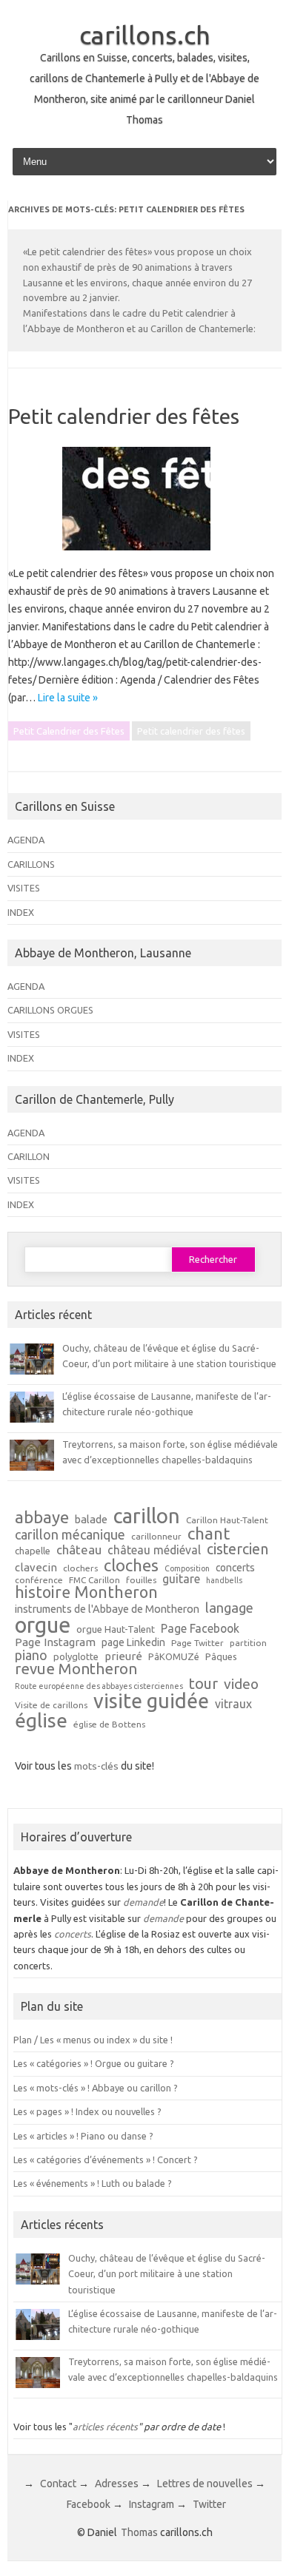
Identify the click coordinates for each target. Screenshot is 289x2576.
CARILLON (29, 1156)
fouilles (141, 1580)
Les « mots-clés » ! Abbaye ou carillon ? (96, 2088)
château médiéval (154, 1551)
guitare (181, 1579)
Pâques (221, 1657)
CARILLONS (31, 864)
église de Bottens (109, 1724)
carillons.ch (145, 35)
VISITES (24, 888)
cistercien (237, 1550)
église (41, 1721)
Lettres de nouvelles (205, 2484)
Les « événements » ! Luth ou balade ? (93, 2183)
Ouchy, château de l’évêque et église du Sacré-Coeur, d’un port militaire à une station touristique (167, 2274)
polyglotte (76, 1657)
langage (229, 1608)
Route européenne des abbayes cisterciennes (99, 1686)
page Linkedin (133, 1643)
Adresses (117, 2484)
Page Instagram (55, 1642)
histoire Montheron (86, 1593)
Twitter (209, 2504)
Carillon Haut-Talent (227, 1520)
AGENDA (26, 840)
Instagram (152, 2504)
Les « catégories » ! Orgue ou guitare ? (94, 2063)
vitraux (233, 1705)
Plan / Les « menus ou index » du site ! (93, 2040)
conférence (39, 1580)
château (79, 1550)
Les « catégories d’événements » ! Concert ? (106, 2159)
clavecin (36, 1567)
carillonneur (156, 1537)
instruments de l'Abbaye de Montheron (107, 1609)
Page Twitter (197, 1643)
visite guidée (151, 1701)
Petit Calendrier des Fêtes (69, 731)
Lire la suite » (68, 698)
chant (209, 1534)
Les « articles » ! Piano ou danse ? (83, 2136)
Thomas (139, 2532)
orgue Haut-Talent (116, 1629)
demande (143, 1902)
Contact (58, 2484)
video (241, 1684)
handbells (224, 1581)
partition (248, 1643)
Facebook (89, 2504)
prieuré (123, 1656)
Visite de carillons (51, 1705)
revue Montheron (76, 1669)
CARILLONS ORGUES (50, 1010)
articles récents (105, 2427)
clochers (80, 1568)
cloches (131, 1565)
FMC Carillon (94, 1580)
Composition (187, 1569)
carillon (147, 1515)
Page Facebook (200, 1629)
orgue (43, 1625)
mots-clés (96, 1766)
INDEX (21, 912)
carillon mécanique (70, 1534)
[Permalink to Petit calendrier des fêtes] (145, 556)
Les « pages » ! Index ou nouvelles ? (87, 2111)
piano (31, 1655)
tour (203, 1684)
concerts (235, 1568)
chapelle (33, 1551)
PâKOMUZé (174, 1657)
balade (91, 1520)
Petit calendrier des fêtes (124, 416)
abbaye (42, 1517)
